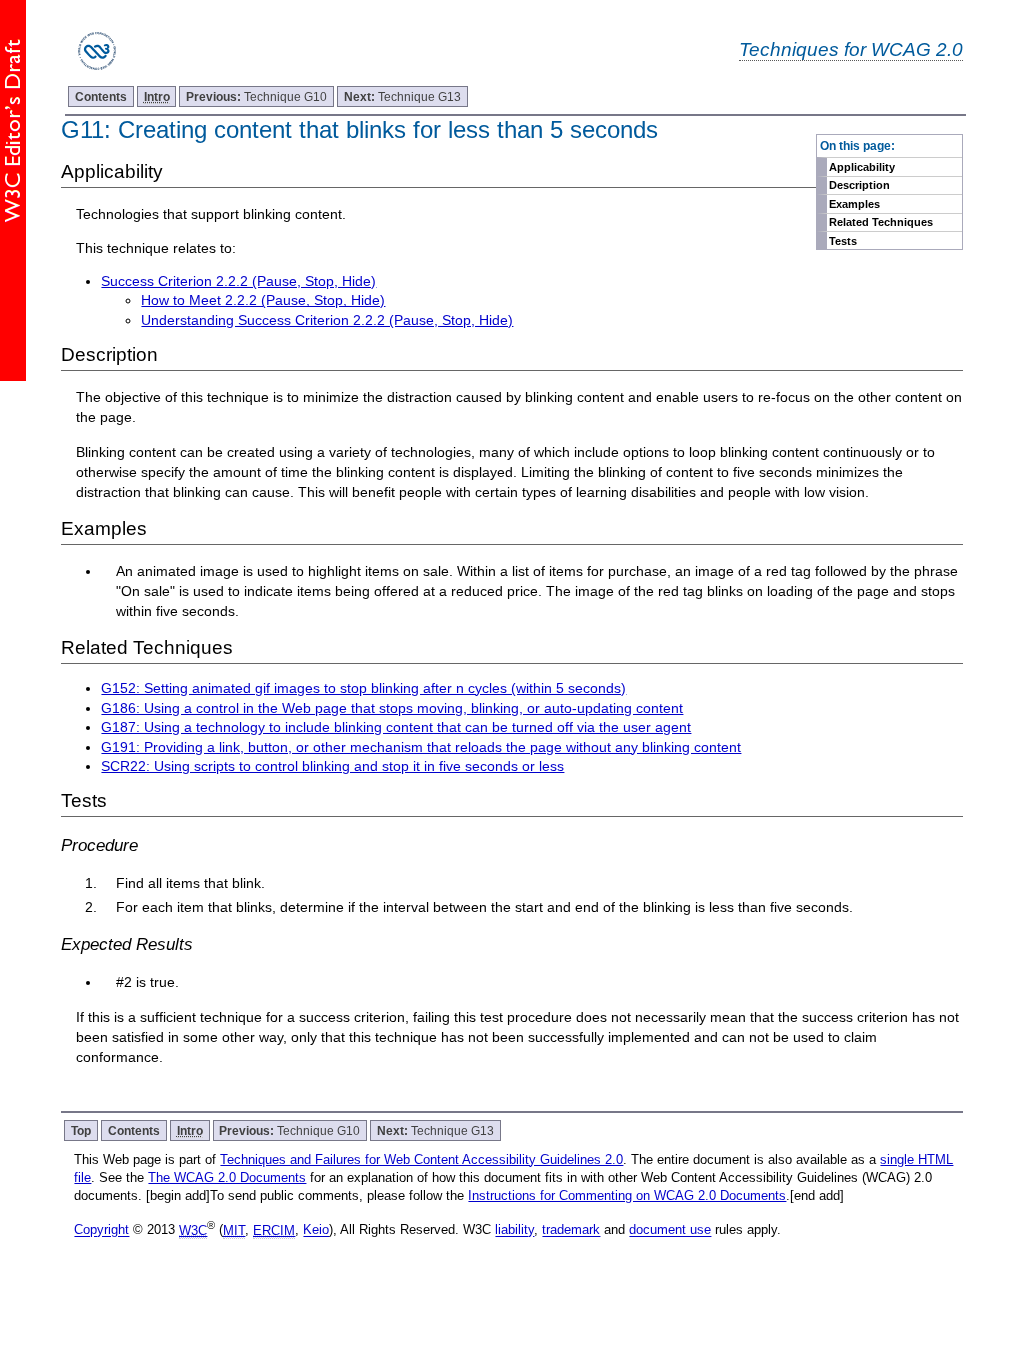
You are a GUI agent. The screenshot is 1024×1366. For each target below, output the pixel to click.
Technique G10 (256, 96)
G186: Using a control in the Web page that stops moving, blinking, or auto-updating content (392, 708)
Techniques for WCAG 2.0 (851, 49)
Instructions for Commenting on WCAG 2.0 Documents (627, 1195)
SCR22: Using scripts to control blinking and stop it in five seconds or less (332, 766)
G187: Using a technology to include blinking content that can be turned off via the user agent (396, 727)
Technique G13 (402, 96)
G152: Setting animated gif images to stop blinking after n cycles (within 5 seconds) (363, 688)
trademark (571, 1230)
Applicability (862, 167)
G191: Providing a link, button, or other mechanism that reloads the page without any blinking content (421, 747)
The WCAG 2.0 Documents (227, 1177)
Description (859, 185)
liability (514, 1230)
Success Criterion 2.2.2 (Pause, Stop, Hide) (238, 281)
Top (81, 1130)
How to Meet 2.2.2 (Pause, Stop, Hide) (263, 300)
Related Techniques (881, 222)
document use (670, 1230)
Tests (843, 241)
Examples (854, 204)
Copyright (101, 1230)
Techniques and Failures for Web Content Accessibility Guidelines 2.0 (421, 1159)
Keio (316, 1230)
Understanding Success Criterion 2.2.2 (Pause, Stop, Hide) (327, 320)
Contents (101, 96)
